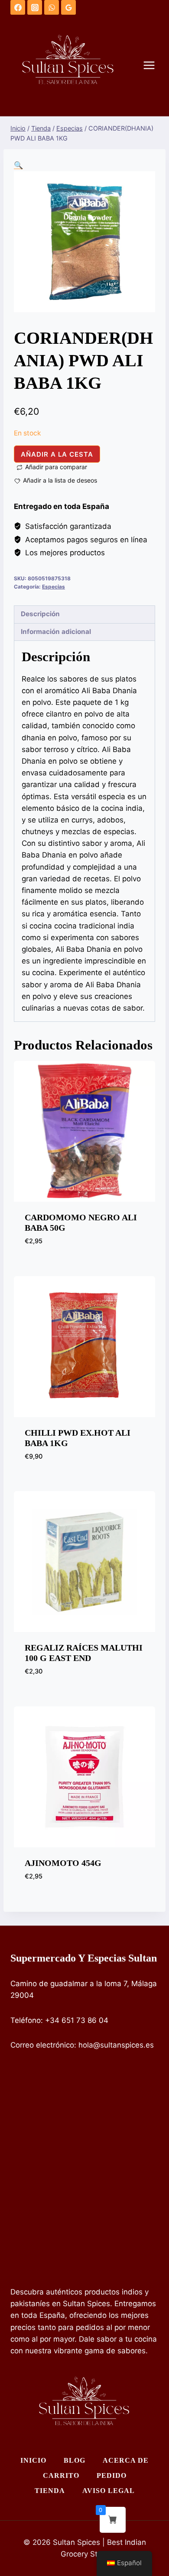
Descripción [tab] (40, 614)
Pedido (112, 2475)
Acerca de (126, 2460)
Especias (54, 587)
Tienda (50, 2491)
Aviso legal (109, 2491)
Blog (75, 2460)
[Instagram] (35, 7)
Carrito (61, 2475)
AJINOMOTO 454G (63, 1863)
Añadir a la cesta (57, 454)
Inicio (33, 2460)
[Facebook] (18, 7)
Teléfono (26, 2020)
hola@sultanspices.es (116, 2045)
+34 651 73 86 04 (77, 2020)
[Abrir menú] (153, 66)
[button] (18, 165)
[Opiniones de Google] (68, 7)
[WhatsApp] (52, 7)
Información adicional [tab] (56, 632)
